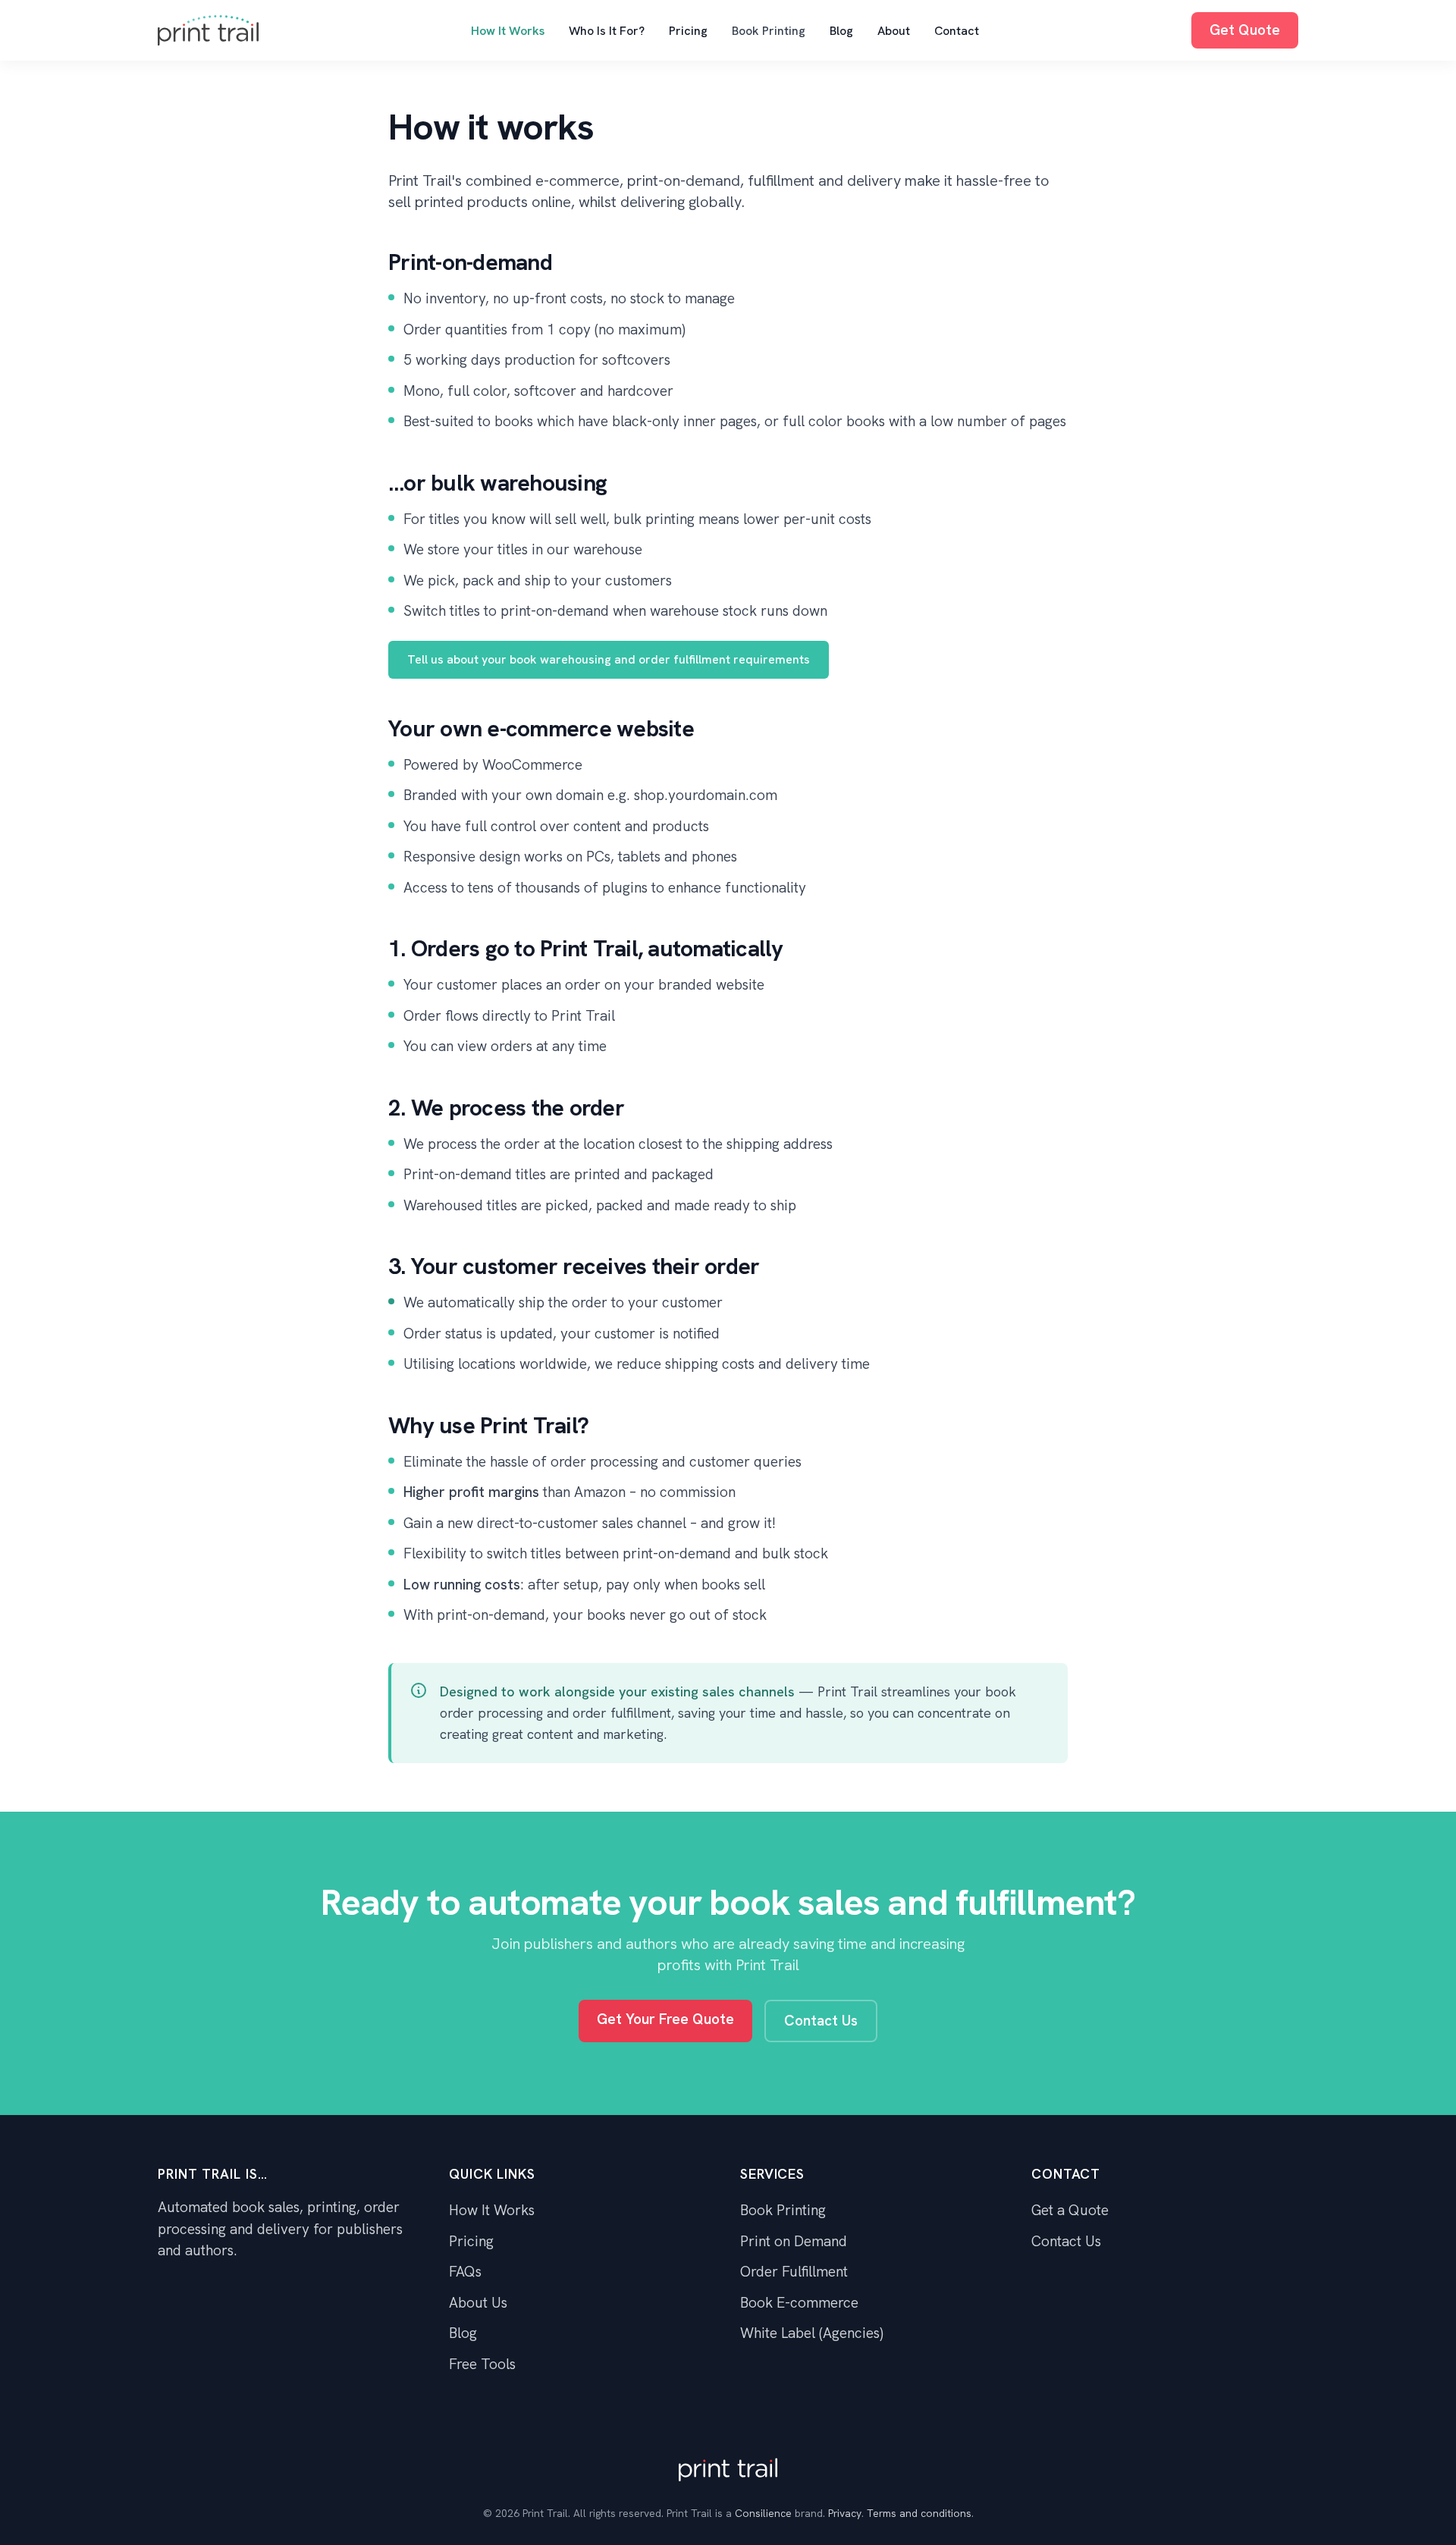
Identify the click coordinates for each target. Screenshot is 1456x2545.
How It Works (508, 31)
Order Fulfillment (794, 2272)
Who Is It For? (607, 31)
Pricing (688, 31)
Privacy (845, 2513)
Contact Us (821, 2021)
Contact (957, 31)
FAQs (465, 2272)
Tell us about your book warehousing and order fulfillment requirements (609, 659)
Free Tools (482, 2364)
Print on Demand (794, 2241)
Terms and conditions (919, 2513)
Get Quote (1245, 30)
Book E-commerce (799, 2303)
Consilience (763, 2513)
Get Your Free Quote (665, 2019)
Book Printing (769, 31)
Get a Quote (1070, 2210)
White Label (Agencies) (812, 2333)
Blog (841, 31)
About (894, 31)
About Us (478, 2303)
